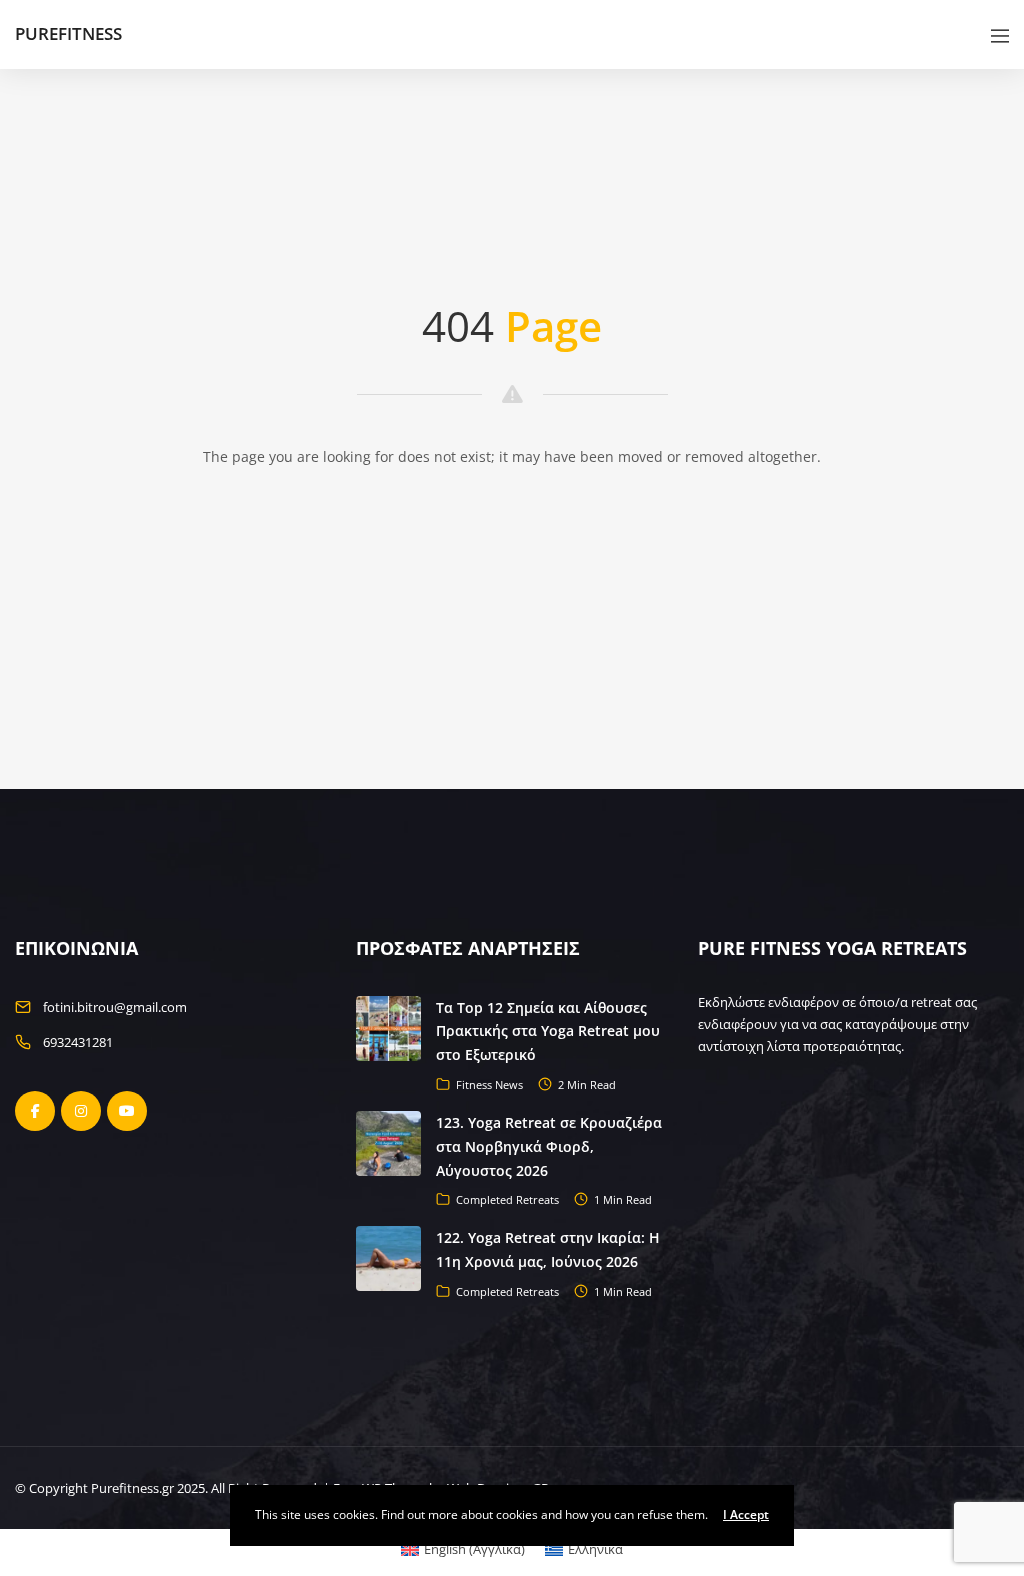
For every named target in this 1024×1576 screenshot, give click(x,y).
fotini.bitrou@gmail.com (115, 1007)
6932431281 (78, 1042)
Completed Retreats (507, 1199)
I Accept (746, 1514)
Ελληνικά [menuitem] (595, 1549)
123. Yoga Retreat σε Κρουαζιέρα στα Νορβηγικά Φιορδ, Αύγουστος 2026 (549, 1146)
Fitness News (489, 1084)
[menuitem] (463, 1549)
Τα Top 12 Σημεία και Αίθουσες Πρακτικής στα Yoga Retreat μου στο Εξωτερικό (548, 1031)
